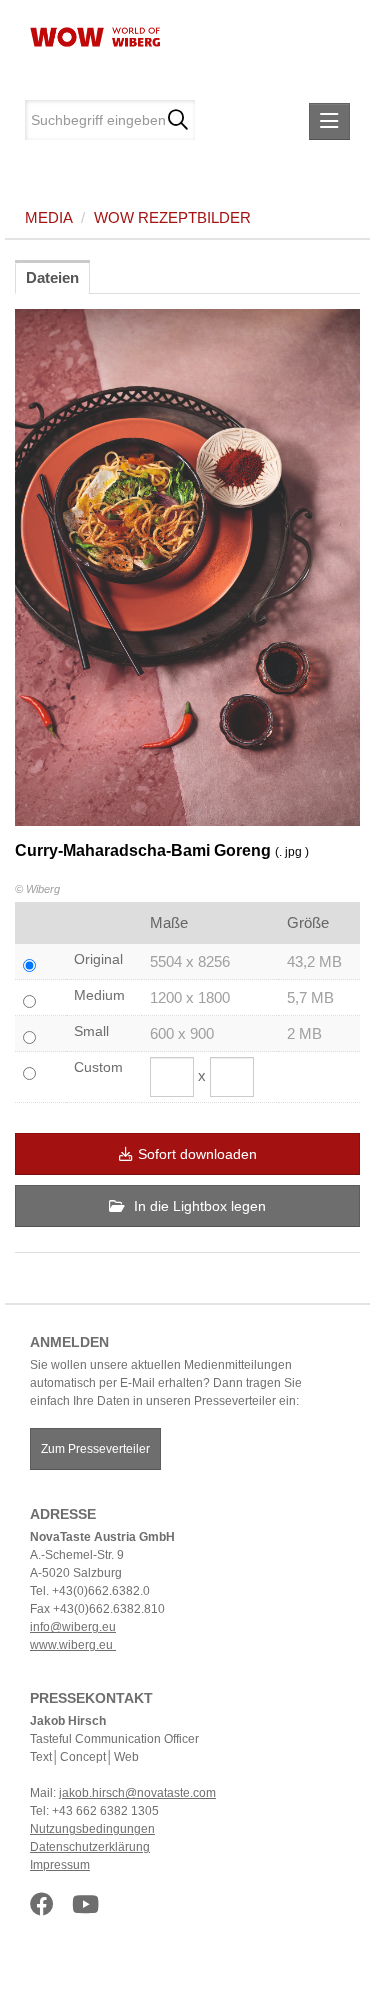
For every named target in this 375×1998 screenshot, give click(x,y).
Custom (98, 1067)
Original (98, 959)
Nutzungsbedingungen (92, 1829)
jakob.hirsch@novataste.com (137, 1793)
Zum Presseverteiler (95, 1449)
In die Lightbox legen (198, 1206)
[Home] (87, 34)
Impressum (60, 1865)
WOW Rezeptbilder (172, 217)
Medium (99, 995)
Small (91, 1031)
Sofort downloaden (197, 1154)
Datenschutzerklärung (90, 1847)
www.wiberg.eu (73, 1645)
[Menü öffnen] (329, 121)
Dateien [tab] (52, 277)
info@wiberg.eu (73, 1627)
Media (48, 217)
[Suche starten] (177, 120)
